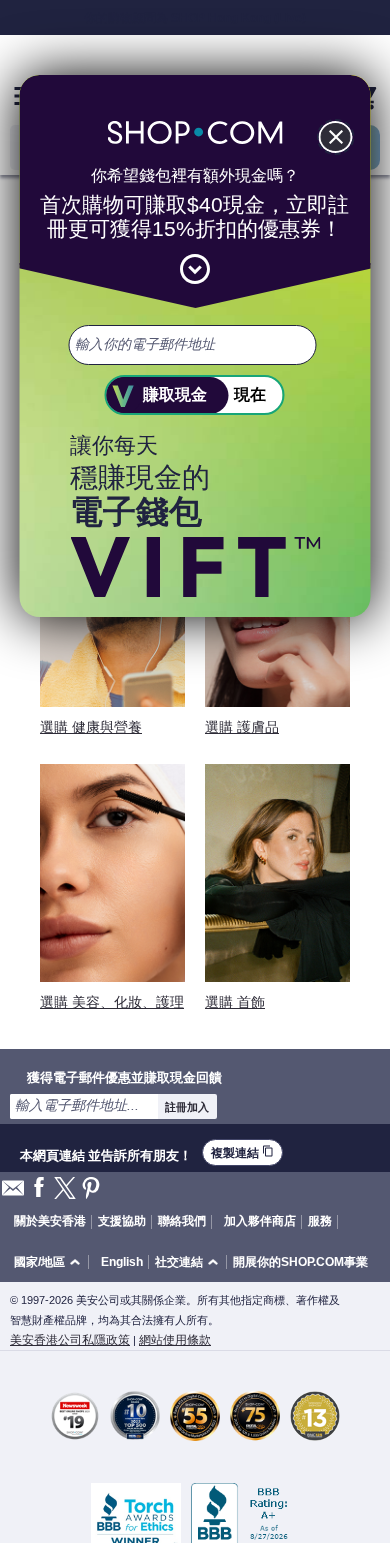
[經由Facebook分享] (39, 1188)
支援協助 (122, 1221)
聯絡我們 (182, 1221)
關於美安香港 (50, 1221)
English (122, 1262)
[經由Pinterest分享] (91, 1189)
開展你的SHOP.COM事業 (300, 1262)
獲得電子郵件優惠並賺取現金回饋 (124, 1077)
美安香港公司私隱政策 (70, 1340)
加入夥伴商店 (260, 1221)
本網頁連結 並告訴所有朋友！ (106, 1153)
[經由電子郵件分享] (13, 1193)
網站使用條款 (175, 1340)
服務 (320, 1221)
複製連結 (242, 1152)
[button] (50, 1262)
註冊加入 (187, 1107)
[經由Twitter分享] (65, 1189)
